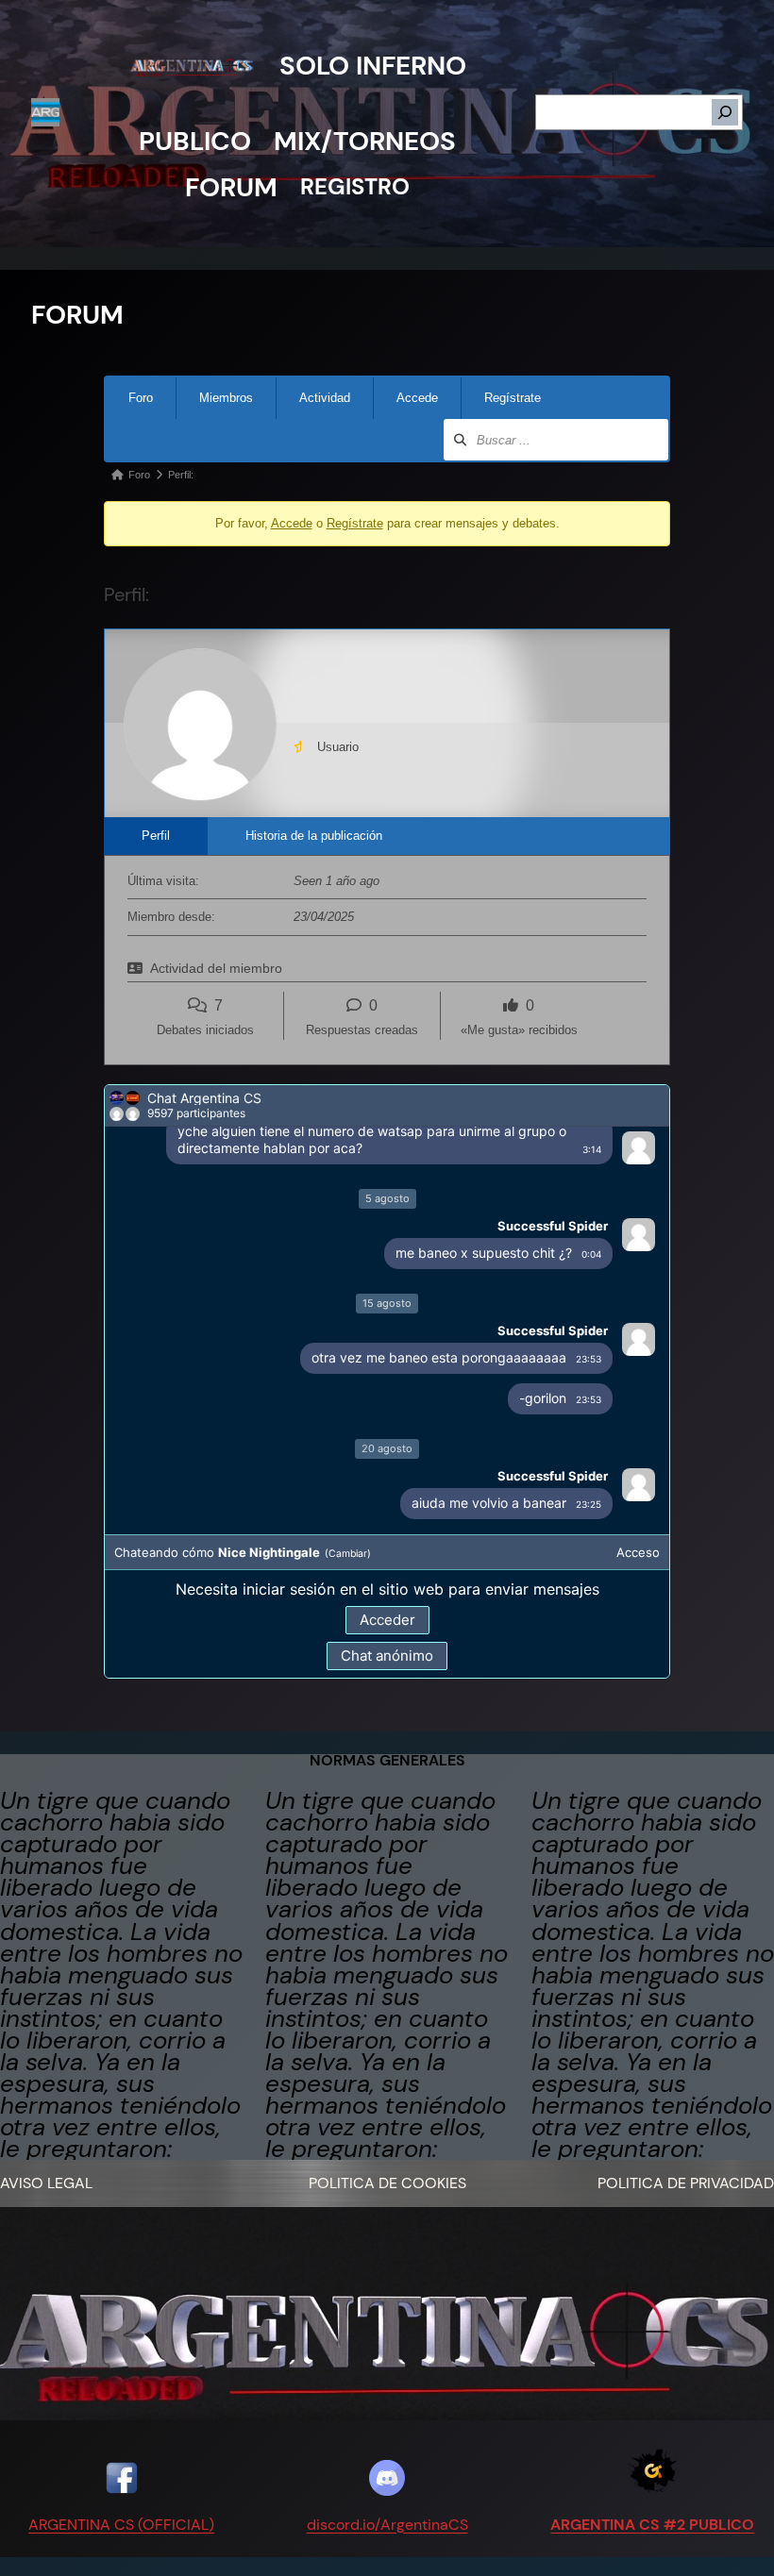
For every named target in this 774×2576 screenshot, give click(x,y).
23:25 (589, 1504)
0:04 (591, 1254)
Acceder (387, 1620)
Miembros (226, 398)
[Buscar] (725, 112)
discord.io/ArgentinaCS (387, 2525)
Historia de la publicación (314, 836)
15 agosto (387, 1303)
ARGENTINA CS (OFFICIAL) (121, 2525)
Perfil (156, 836)
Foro (141, 398)
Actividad (325, 398)
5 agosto (387, 1198)
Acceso (638, 1552)
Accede (417, 398)
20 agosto (387, 1448)
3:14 (592, 1149)
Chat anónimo (387, 1656)
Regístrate (513, 398)
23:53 (589, 1359)
